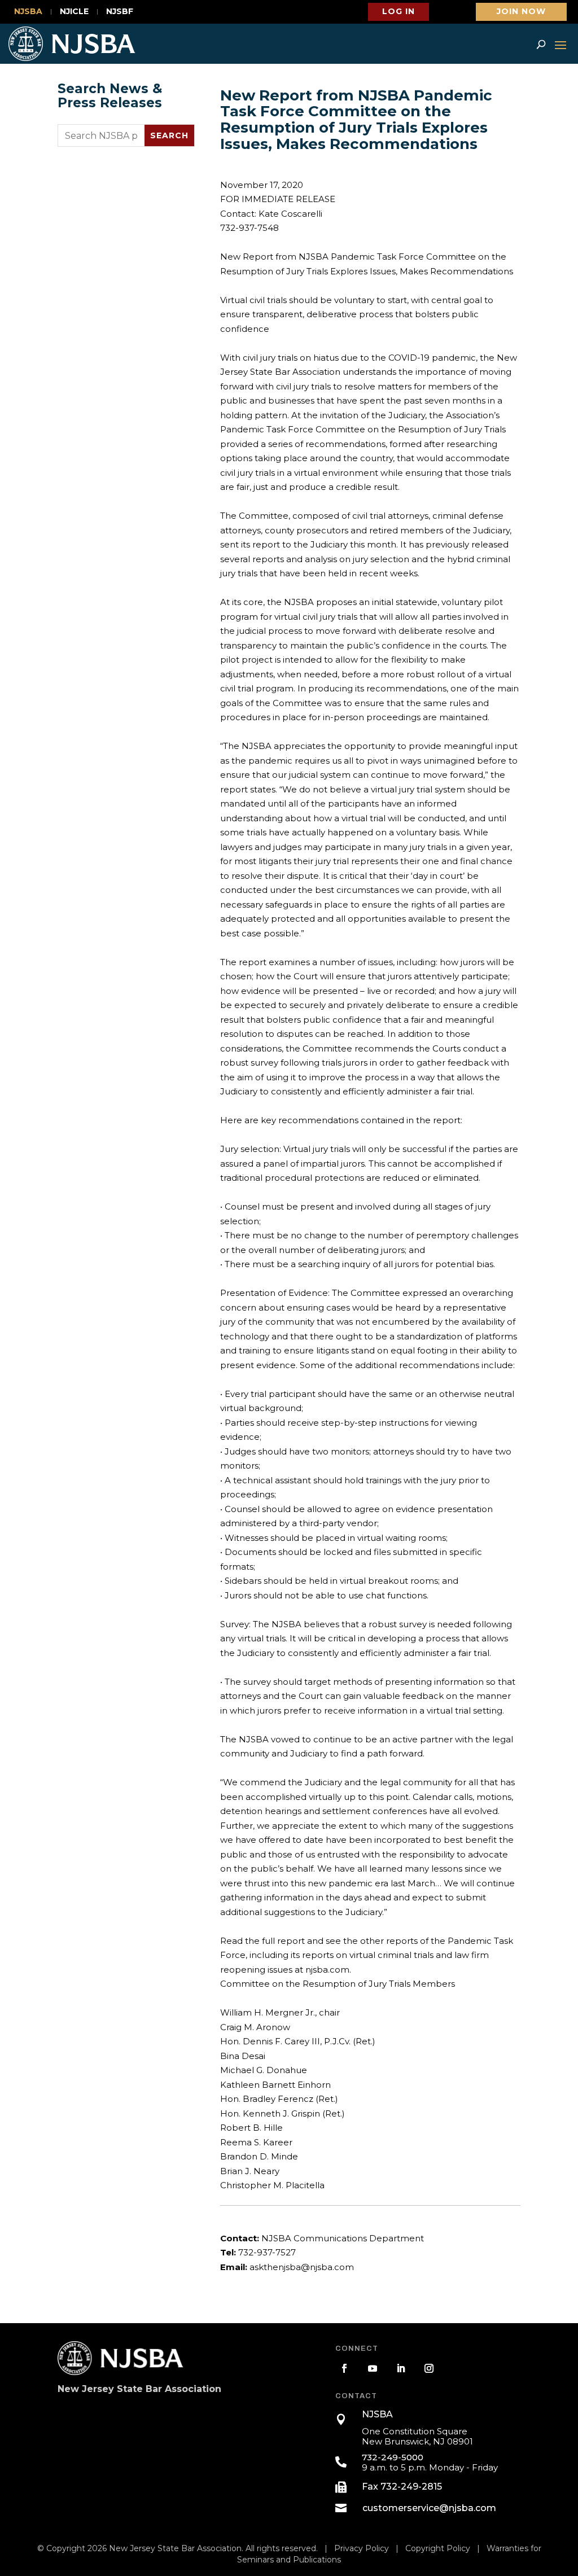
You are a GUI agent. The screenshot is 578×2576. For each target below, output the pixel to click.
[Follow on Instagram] (429, 2368)
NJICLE (74, 12)
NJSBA (28, 12)
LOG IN (399, 11)
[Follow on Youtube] (373, 2368)
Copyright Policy (438, 2548)
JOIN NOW (521, 11)
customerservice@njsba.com (429, 2508)
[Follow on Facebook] (344, 2368)
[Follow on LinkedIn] (401, 2368)
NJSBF (120, 12)
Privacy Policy (362, 2548)
